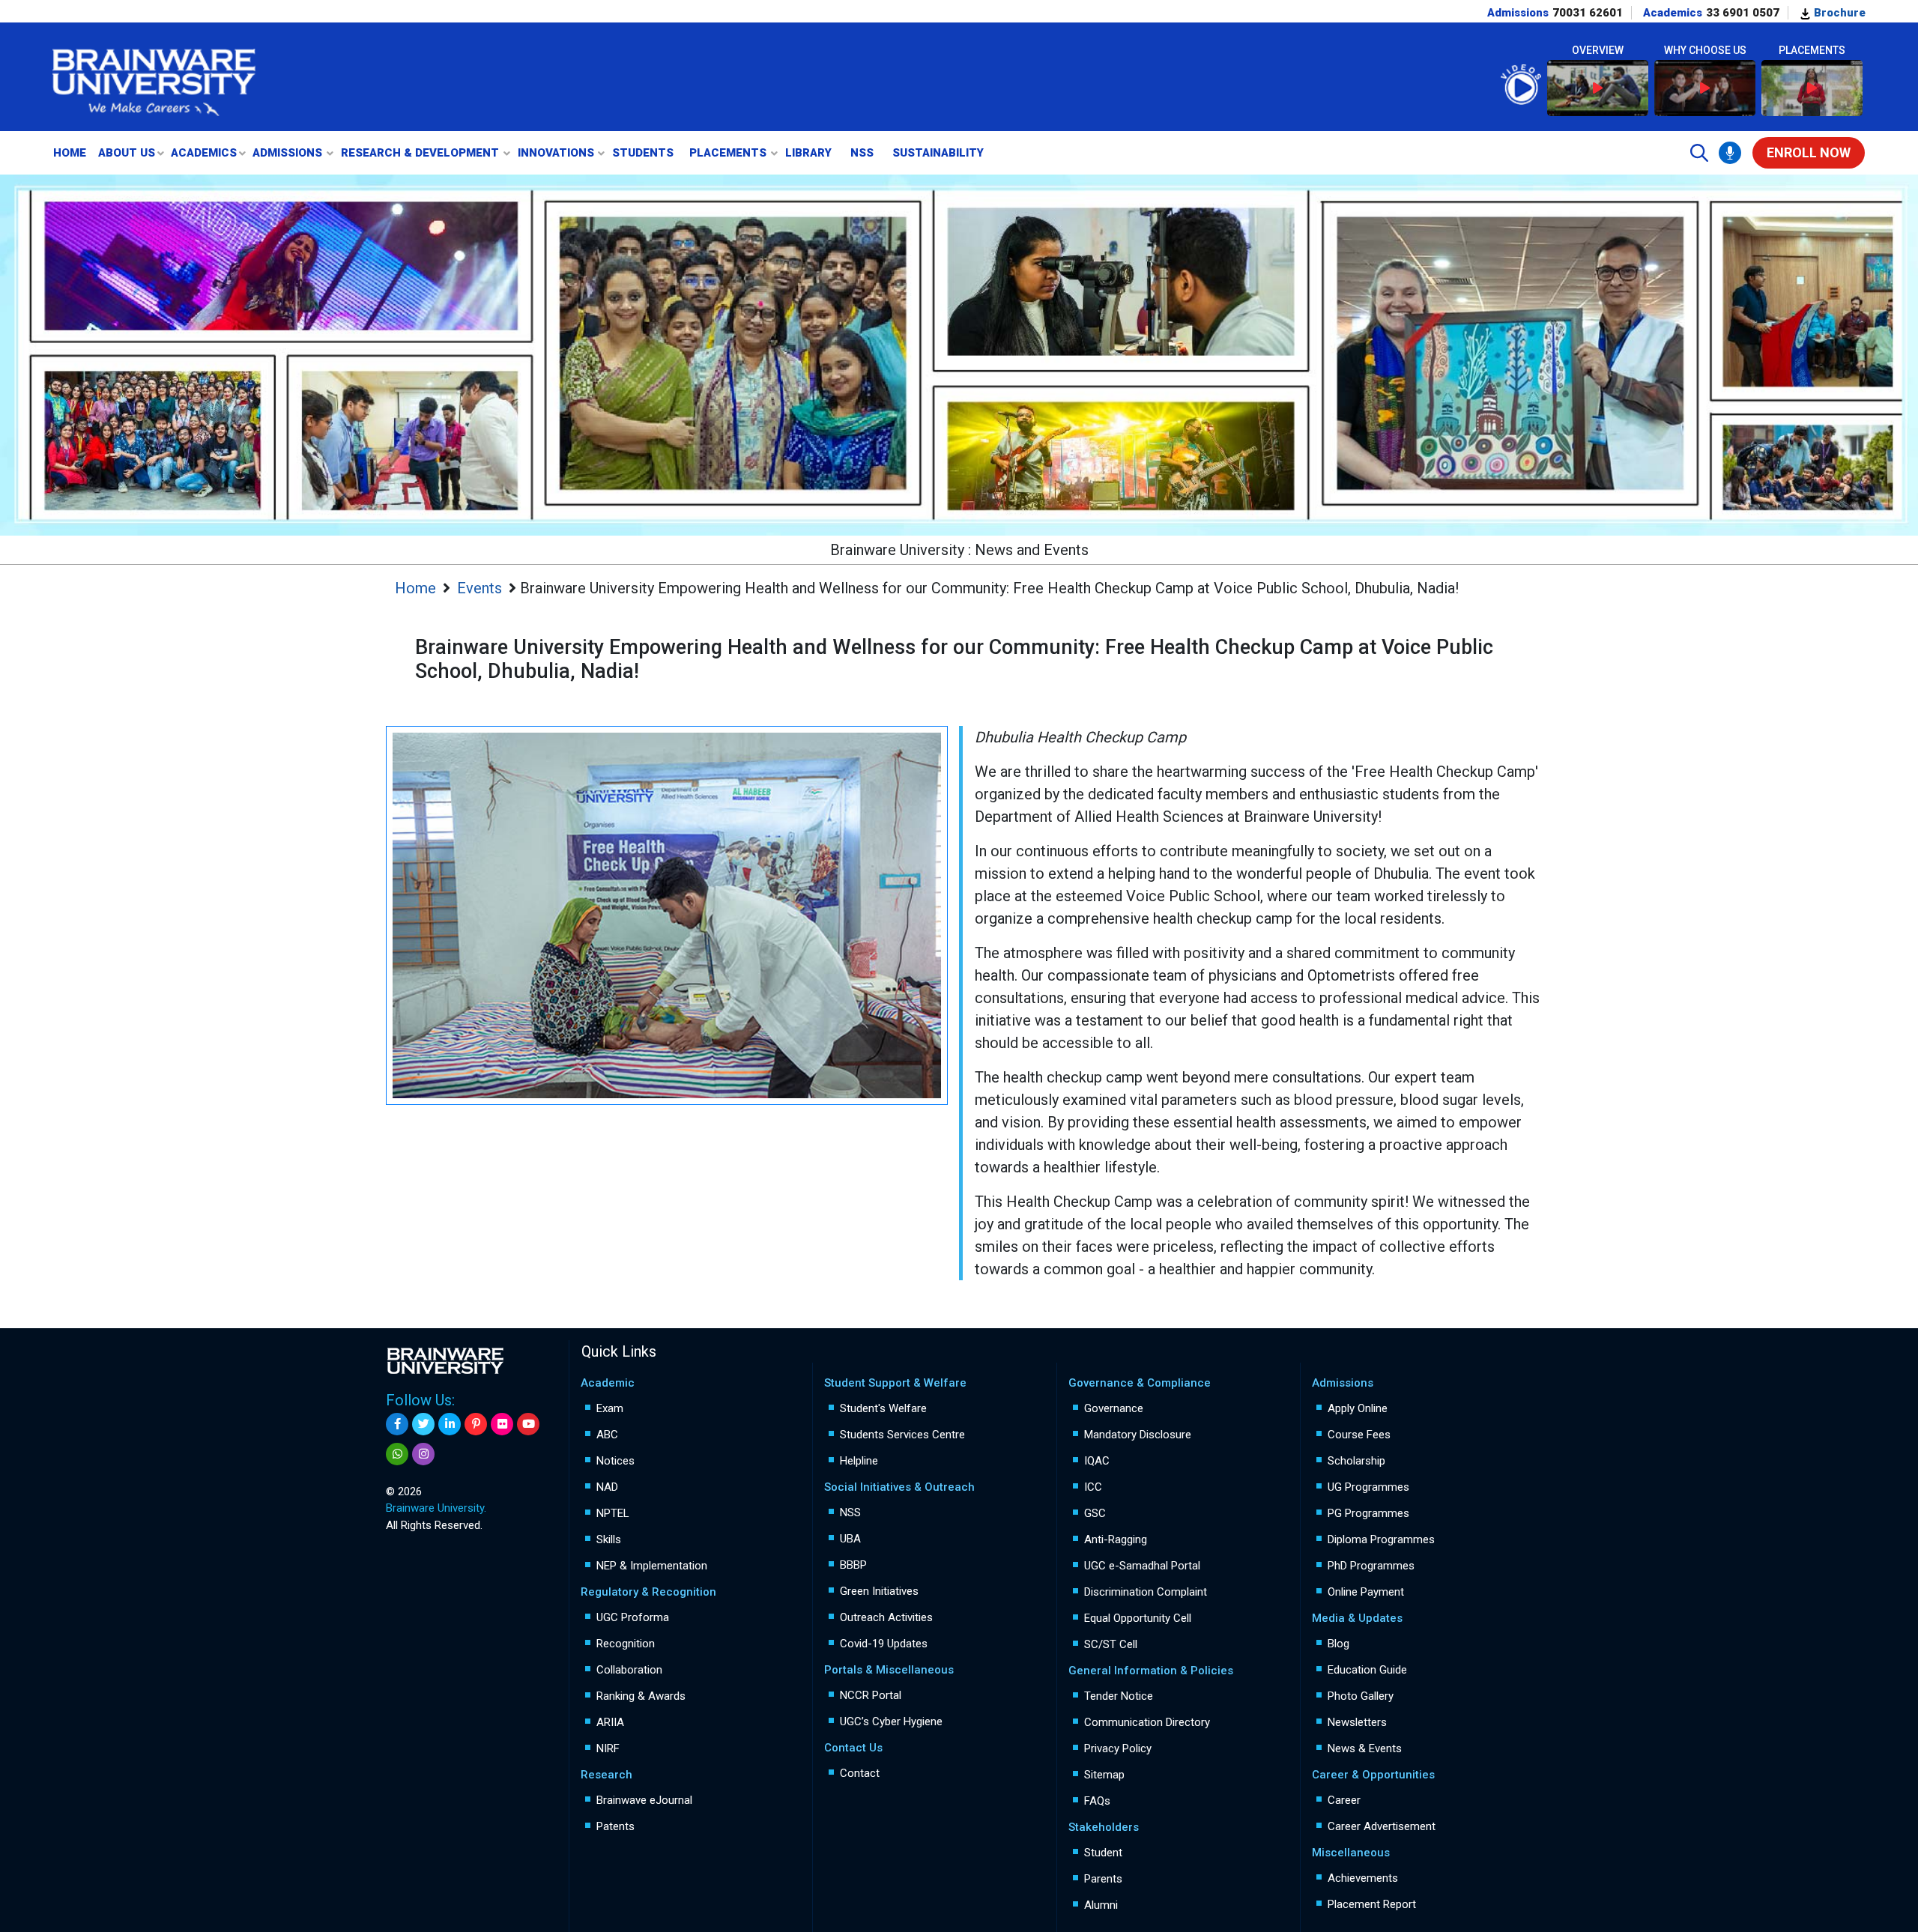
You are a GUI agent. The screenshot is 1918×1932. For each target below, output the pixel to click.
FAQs (1097, 1801)
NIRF (608, 1748)
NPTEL (613, 1513)
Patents (615, 1826)
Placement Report (1372, 1904)
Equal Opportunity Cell (1138, 1618)
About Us (127, 153)
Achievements (1363, 1878)
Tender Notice (1119, 1696)
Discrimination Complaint (1146, 1592)
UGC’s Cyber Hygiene (891, 1721)
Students (643, 153)
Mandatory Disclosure (1138, 1435)
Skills (609, 1539)
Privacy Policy (1118, 1748)
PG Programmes (1368, 1513)
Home (70, 153)
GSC (1095, 1513)
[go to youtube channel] (528, 1424)
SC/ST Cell (1111, 1644)
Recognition (626, 1644)
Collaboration (629, 1670)
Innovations (556, 153)
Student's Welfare (883, 1408)
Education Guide (1367, 1670)
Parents (1103, 1879)
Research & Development (420, 153)
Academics (204, 153)
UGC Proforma (633, 1617)
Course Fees (1359, 1435)
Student (1103, 1853)
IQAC (1097, 1461)
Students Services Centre (902, 1435)
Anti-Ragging (1116, 1539)
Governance (1114, 1408)
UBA (850, 1539)
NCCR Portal (871, 1695)
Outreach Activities (886, 1617)
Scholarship (1356, 1461)
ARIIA (610, 1722)
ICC (1093, 1487)
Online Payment (1366, 1592)
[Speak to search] (1730, 153)
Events (479, 588)
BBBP (853, 1565)
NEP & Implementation (652, 1566)
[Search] (1699, 153)
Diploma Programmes (1381, 1539)
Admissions (287, 153)
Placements (728, 153)
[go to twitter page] (423, 1424)
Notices (615, 1461)
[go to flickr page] (502, 1424)
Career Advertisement (1382, 1826)
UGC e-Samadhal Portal (1142, 1566)
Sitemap (1104, 1775)
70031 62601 (1588, 13)
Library (808, 153)
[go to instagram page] (423, 1454)
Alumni (1101, 1905)
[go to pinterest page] (476, 1424)
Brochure (1838, 13)
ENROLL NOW (1809, 152)
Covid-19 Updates (884, 1644)
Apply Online (1358, 1408)
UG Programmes (1368, 1487)
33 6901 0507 (1743, 13)
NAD (607, 1487)
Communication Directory (1147, 1722)
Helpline (859, 1461)
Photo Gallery (1361, 1696)
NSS (862, 153)
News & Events (1365, 1748)
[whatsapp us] (397, 1454)
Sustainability (938, 153)
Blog (1338, 1644)
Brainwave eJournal (644, 1800)
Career (1344, 1800)
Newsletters (1357, 1722)
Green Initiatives (879, 1591)
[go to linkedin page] (450, 1424)
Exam (610, 1408)
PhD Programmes (1371, 1566)
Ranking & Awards (641, 1696)
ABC (607, 1435)
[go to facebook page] (397, 1424)
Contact (860, 1773)
